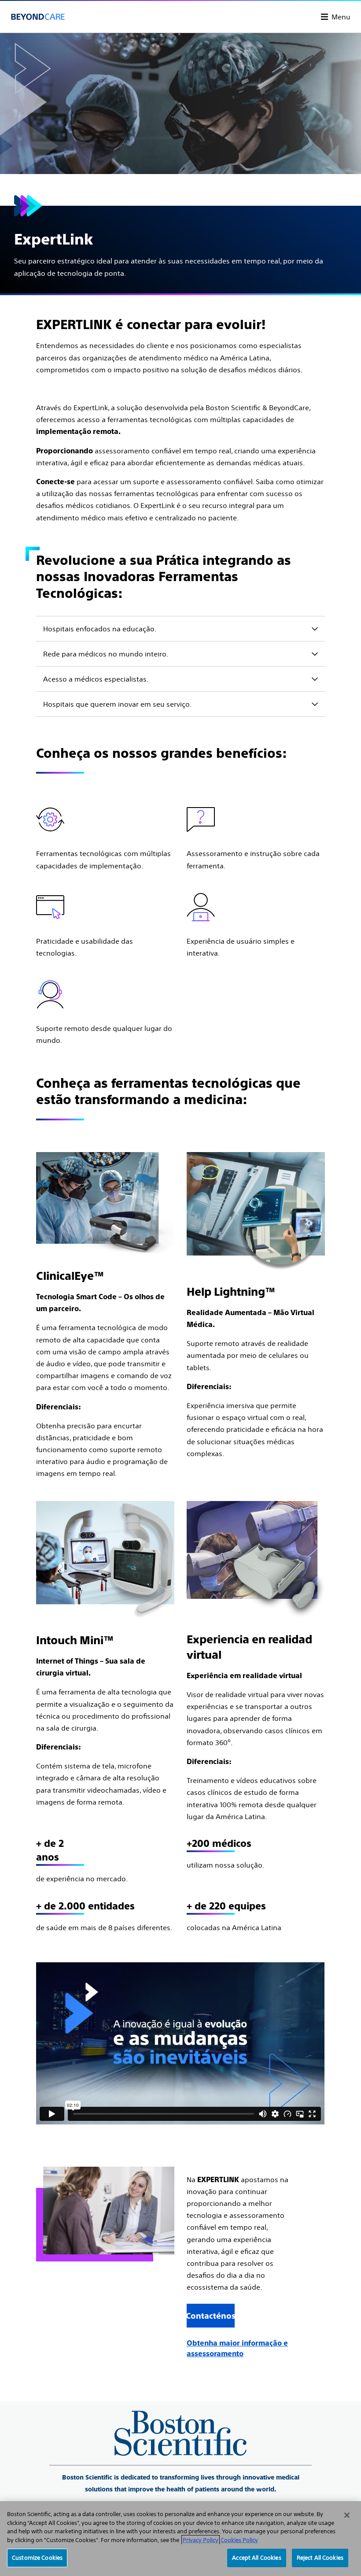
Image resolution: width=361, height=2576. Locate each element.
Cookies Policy (239, 2540)
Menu (341, 17)
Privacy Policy (201, 2540)
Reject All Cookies (320, 2558)
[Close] (347, 2515)
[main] (180, 1196)
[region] (180, 2539)
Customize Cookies (37, 2558)
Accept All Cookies (256, 2558)
